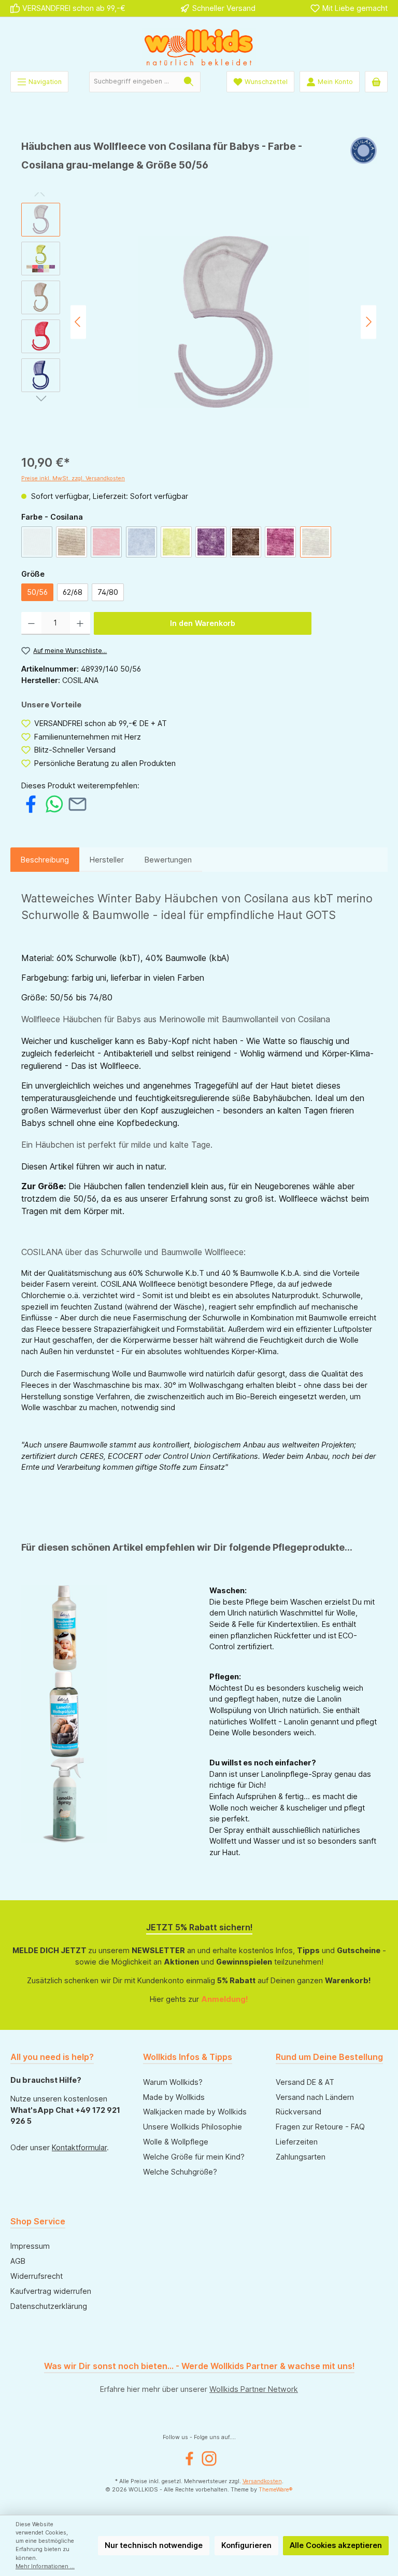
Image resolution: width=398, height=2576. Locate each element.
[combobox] (133, 82)
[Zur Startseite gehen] (199, 47)
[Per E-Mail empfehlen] (77, 803)
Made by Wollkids (174, 2097)
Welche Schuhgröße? (180, 2172)
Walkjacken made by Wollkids (195, 2112)
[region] (199, 322)
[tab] (45, 860)
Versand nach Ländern (315, 2097)
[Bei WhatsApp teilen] (54, 803)
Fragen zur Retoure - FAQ (320, 2127)
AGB (18, 2261)
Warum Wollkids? (173, 2082)
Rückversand (298, 2112)
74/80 (108, 592)
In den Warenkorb (203, 623)
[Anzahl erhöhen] (80, 623)
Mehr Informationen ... (45, 2566)
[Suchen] (189, 82)
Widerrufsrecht (37, 2276)
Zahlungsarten (301, 2157)
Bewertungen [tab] (168, 860)
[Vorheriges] (78, 322)
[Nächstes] (368, 322)
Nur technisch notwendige (154, 2545)
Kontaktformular (79, 2147)
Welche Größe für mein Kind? (194, 2157)
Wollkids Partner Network (254, 2389)
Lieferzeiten (297, 2142)
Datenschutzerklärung (49, 2306)
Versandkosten (262, 2481)
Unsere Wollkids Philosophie (193, 2127)
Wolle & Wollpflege (176, 2142)
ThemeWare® (276, 2490)
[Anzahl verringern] (31, 623)
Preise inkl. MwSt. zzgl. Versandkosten (73, 478)
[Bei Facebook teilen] (31, 803)
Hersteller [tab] (107, 860)
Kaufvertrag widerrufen (51, 2291)
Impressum (30, 2246)
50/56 (37, 592)
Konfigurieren (246, 2545)
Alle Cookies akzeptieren (336, 2545)
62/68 (73, 592)
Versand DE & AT (305, 2082)
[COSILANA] (364, 159)
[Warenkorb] (376, 82)
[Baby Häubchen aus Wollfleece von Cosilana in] (224, 322)
